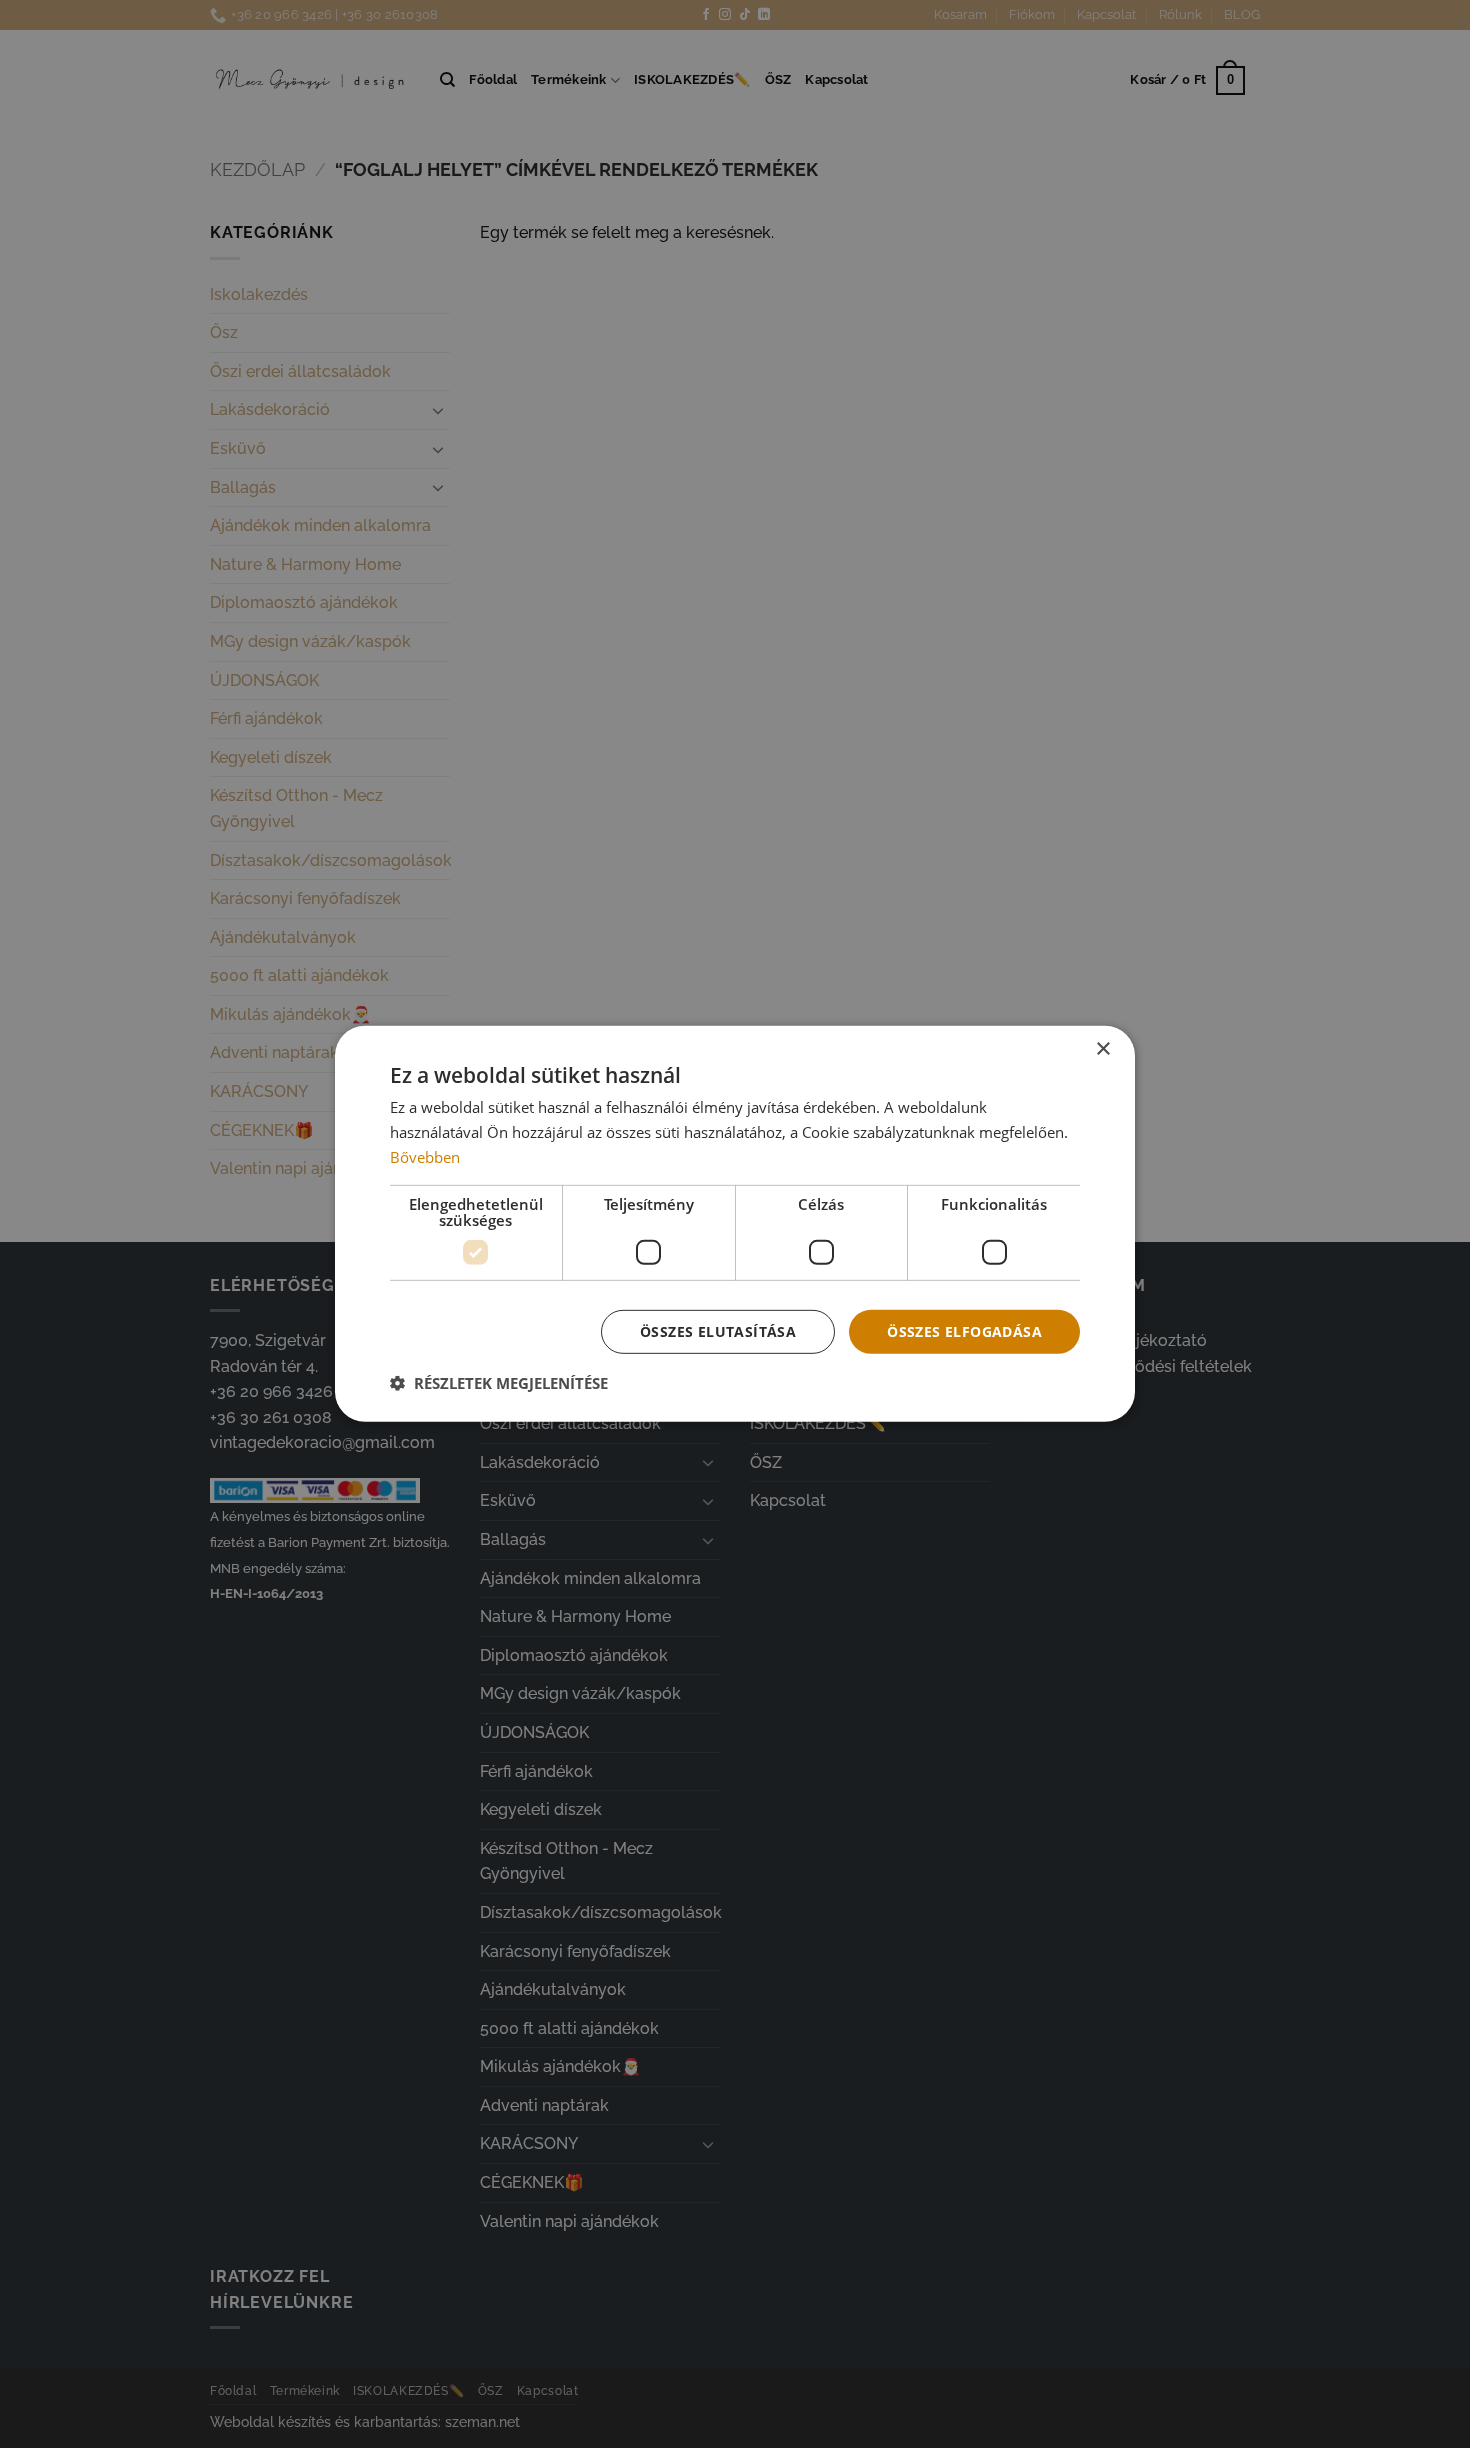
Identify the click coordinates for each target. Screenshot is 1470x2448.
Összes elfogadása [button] (964, 1330)
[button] (499, 1383)
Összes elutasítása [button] (718, 1330)
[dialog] (735, 1224)
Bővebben (425, 1157)
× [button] (1102, 1049)
